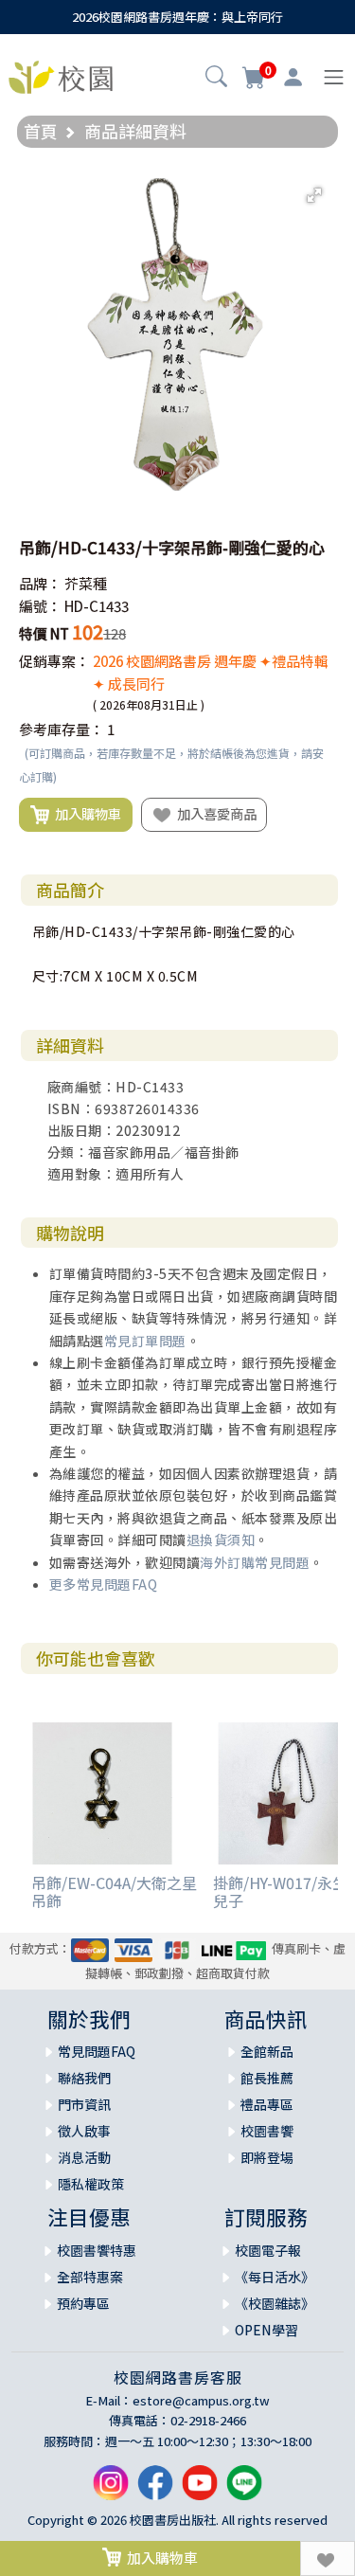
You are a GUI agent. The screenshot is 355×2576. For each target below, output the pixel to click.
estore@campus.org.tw (201, 2400)
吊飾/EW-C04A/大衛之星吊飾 (114, 1891)
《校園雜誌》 (275, 2303)
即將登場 (267, 2157)
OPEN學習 (266, 2330)
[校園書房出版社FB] (155, 2490)
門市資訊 (84, 2104)
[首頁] (61, 75)
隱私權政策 (91, 2184)
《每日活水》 (275, 2277)
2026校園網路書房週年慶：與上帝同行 (177, 17)
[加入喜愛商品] (328, 2558)
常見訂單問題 (145, 1341)
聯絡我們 (84, 2078)
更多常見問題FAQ (104, 1584)
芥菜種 (86, 583)
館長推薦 (267, 2078)
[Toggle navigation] (334, 77)
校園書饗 (267, 2131)
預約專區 (83, 2303)
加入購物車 (85, 813)
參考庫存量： (62, 729)
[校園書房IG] (111, 2490)
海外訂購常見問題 (255, 1562)
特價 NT (44, 633)
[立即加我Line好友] (244, 2490)
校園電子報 (268, 2250)
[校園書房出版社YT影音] (200, 2490)
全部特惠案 (90, 2277)
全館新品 (267, 2051)
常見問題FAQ (97, 2051)
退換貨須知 (221, 1540)
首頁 (41, 131)
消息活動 (84, 2157)
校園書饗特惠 (97, 2250)
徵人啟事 (84, 2131)
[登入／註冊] (293, 78)
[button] (216, 79)
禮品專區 (267, 2104)
